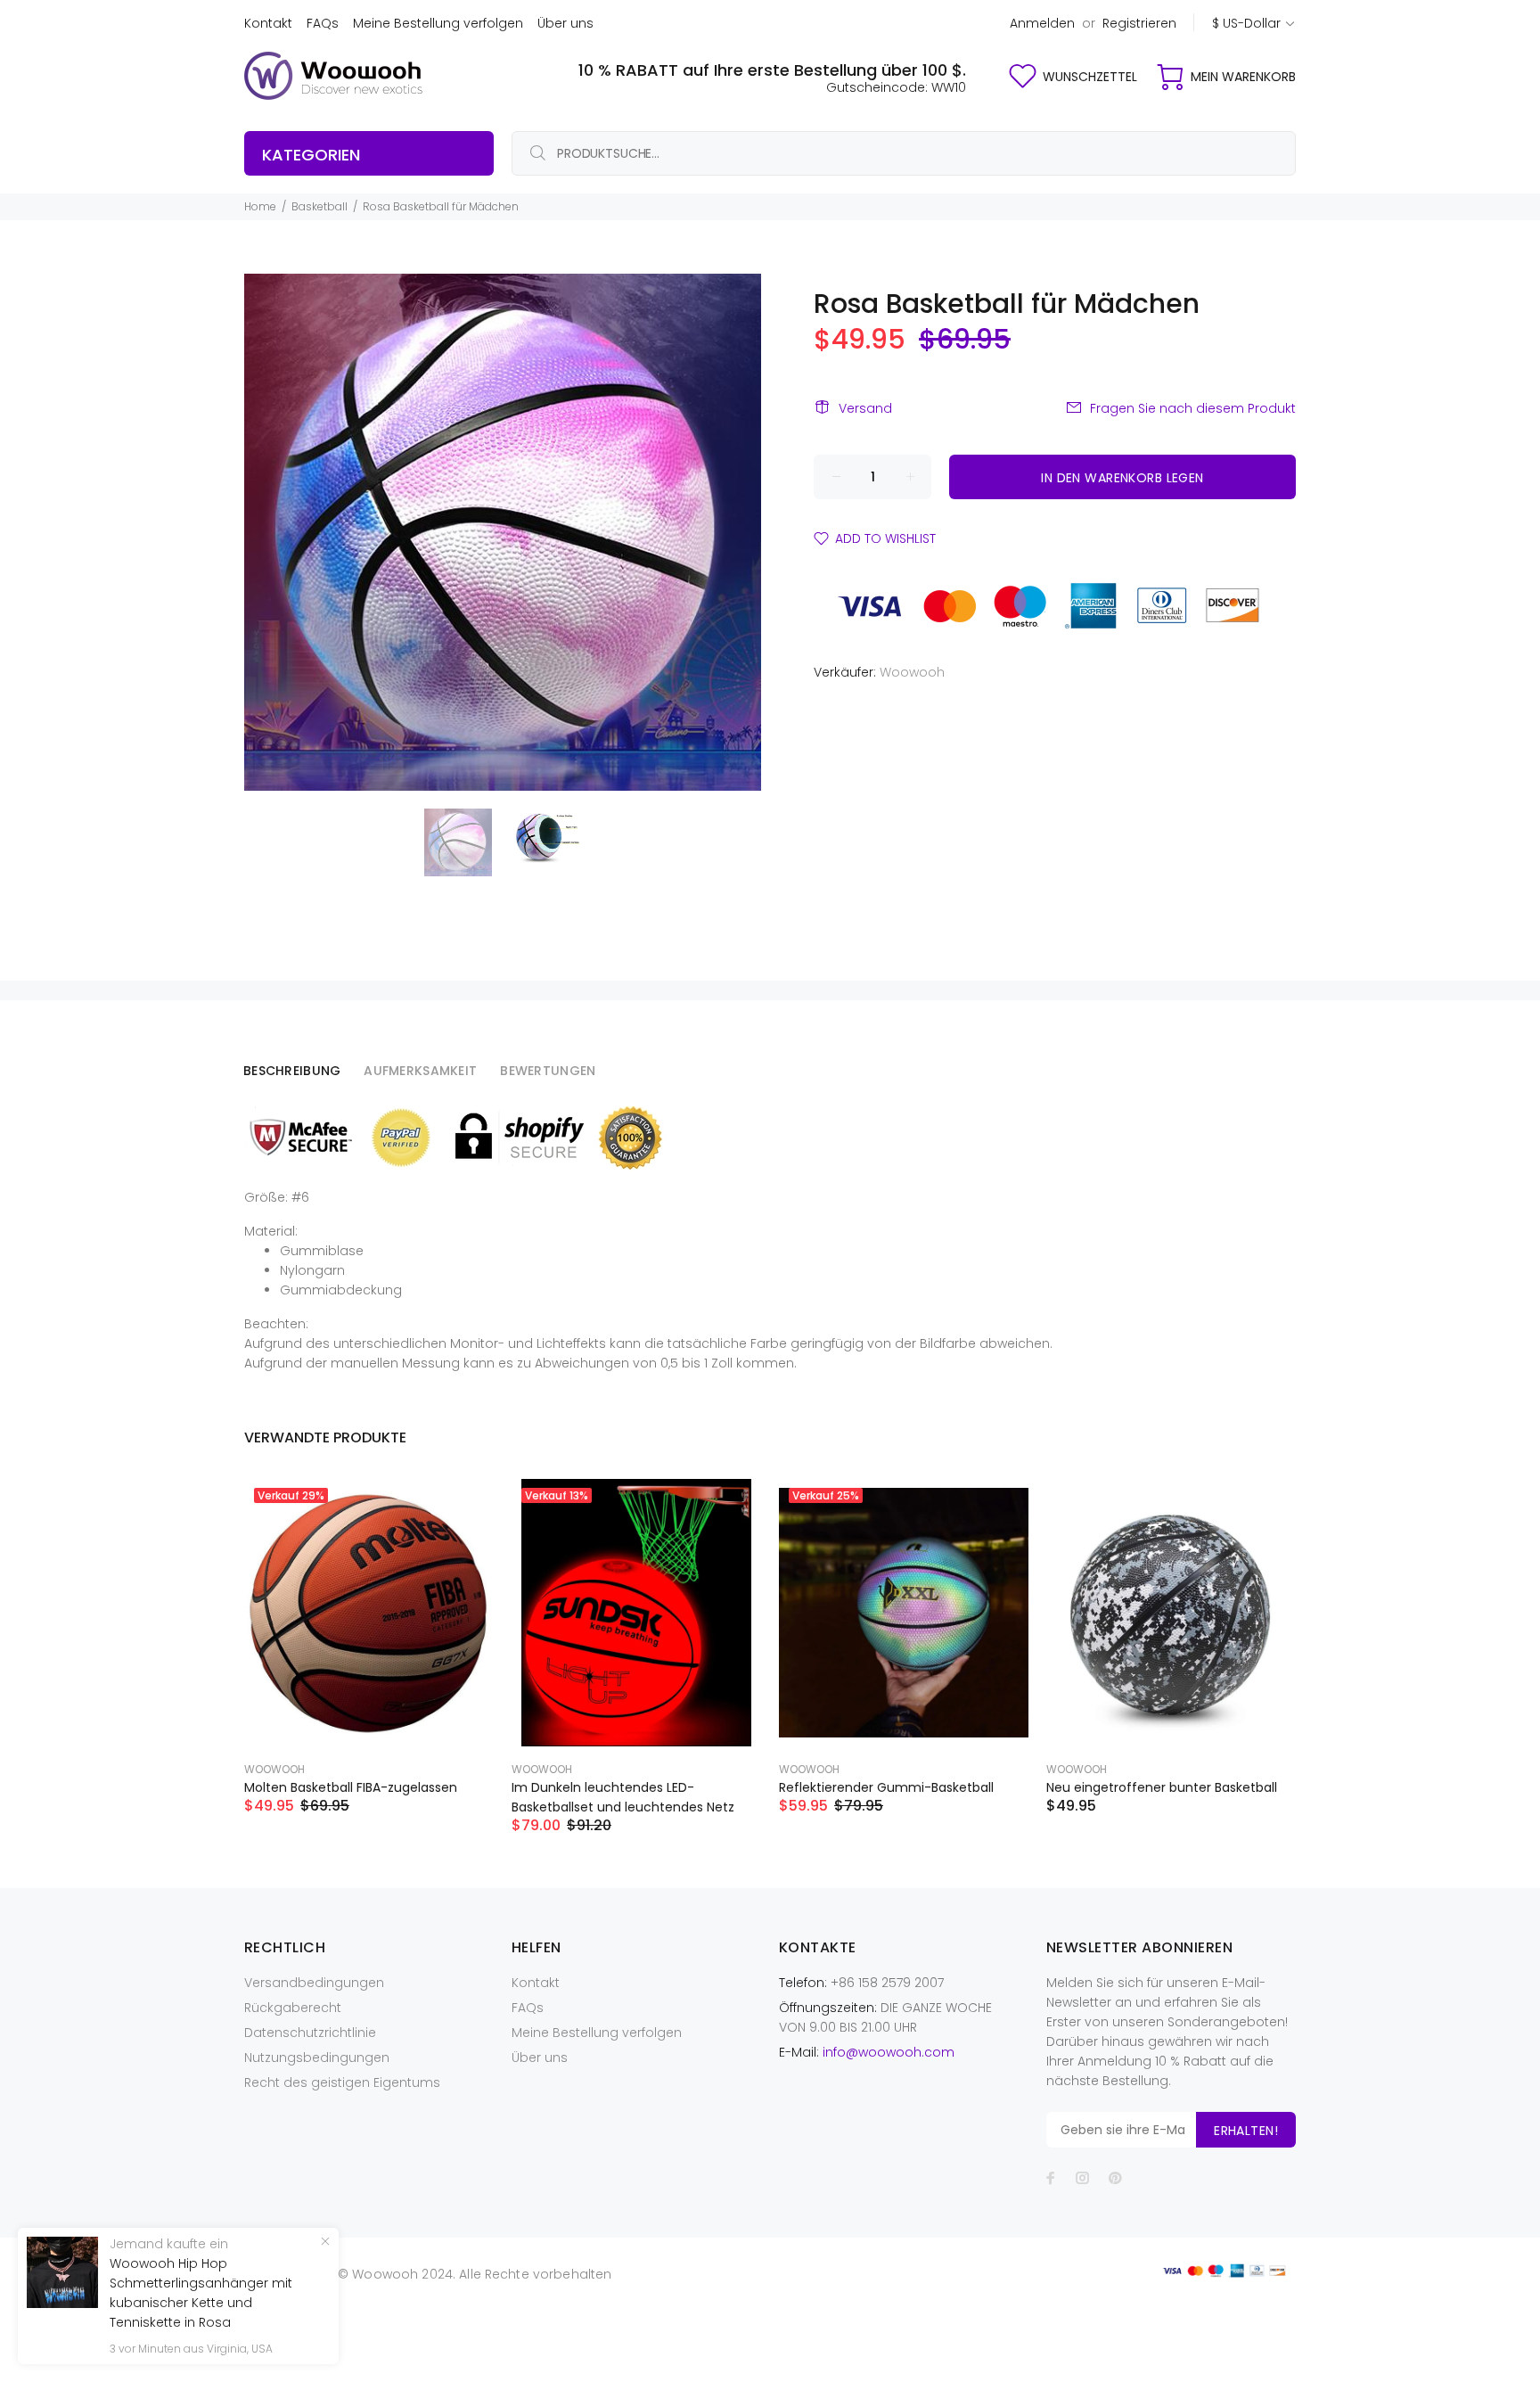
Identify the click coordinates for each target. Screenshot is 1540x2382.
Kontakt (268, 23)
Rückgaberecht (293, 2008)
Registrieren (1139, 23)
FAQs (323, 23)
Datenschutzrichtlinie (310, 2033)
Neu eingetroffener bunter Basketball (1162, 1787)
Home (260, 206)
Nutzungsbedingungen (317, 2058)
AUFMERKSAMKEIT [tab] (420, 1071)
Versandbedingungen (314, 1983)
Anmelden (1042, 23)
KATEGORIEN (311, 155)
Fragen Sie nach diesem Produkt (1193, 408)
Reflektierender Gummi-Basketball (886, 1787)
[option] (469, 842)
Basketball (319, 206)
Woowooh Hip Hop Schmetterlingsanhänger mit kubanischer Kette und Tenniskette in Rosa (201, 2293)
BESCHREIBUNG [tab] (292, 1071)
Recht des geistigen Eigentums (342, 2082)
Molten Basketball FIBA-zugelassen (351, 1787)
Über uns (565, 23)
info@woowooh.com (889, 2052)
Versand (865, 408)
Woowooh (912, 672)
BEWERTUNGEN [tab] (548, 1071)
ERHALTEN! (1246, 2131)
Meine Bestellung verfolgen (438, 23)
